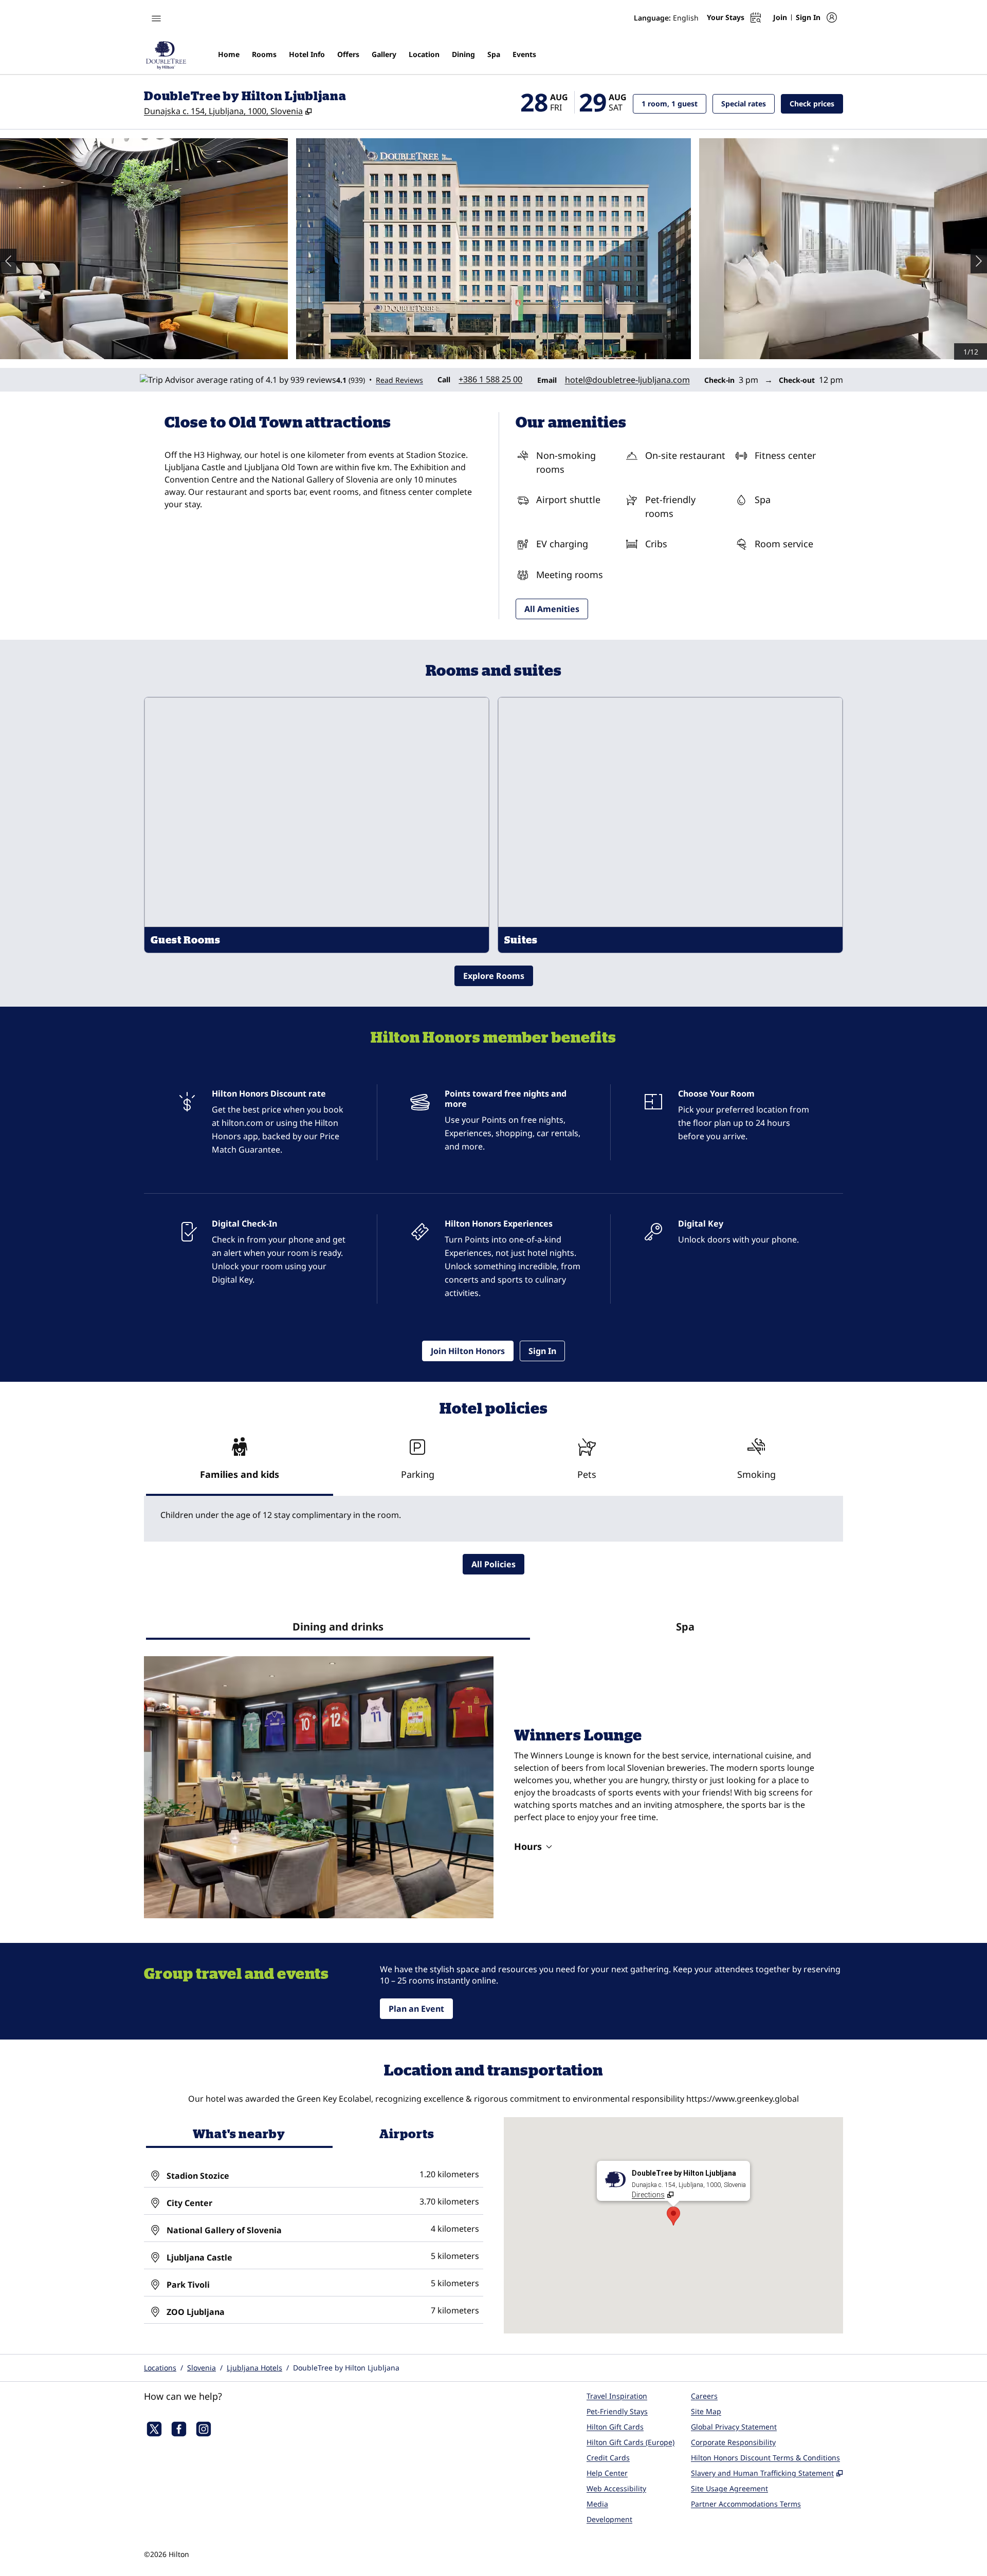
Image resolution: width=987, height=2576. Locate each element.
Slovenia (202, 2368)
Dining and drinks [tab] (338, 1627)
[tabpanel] (493, 1519)
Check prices (816, 103)
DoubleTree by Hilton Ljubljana (346, 2368)
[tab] (240, 1463)
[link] (490, 379)
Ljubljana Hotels (254, 2368)
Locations (160, 2368)
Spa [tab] (685, 1627)
